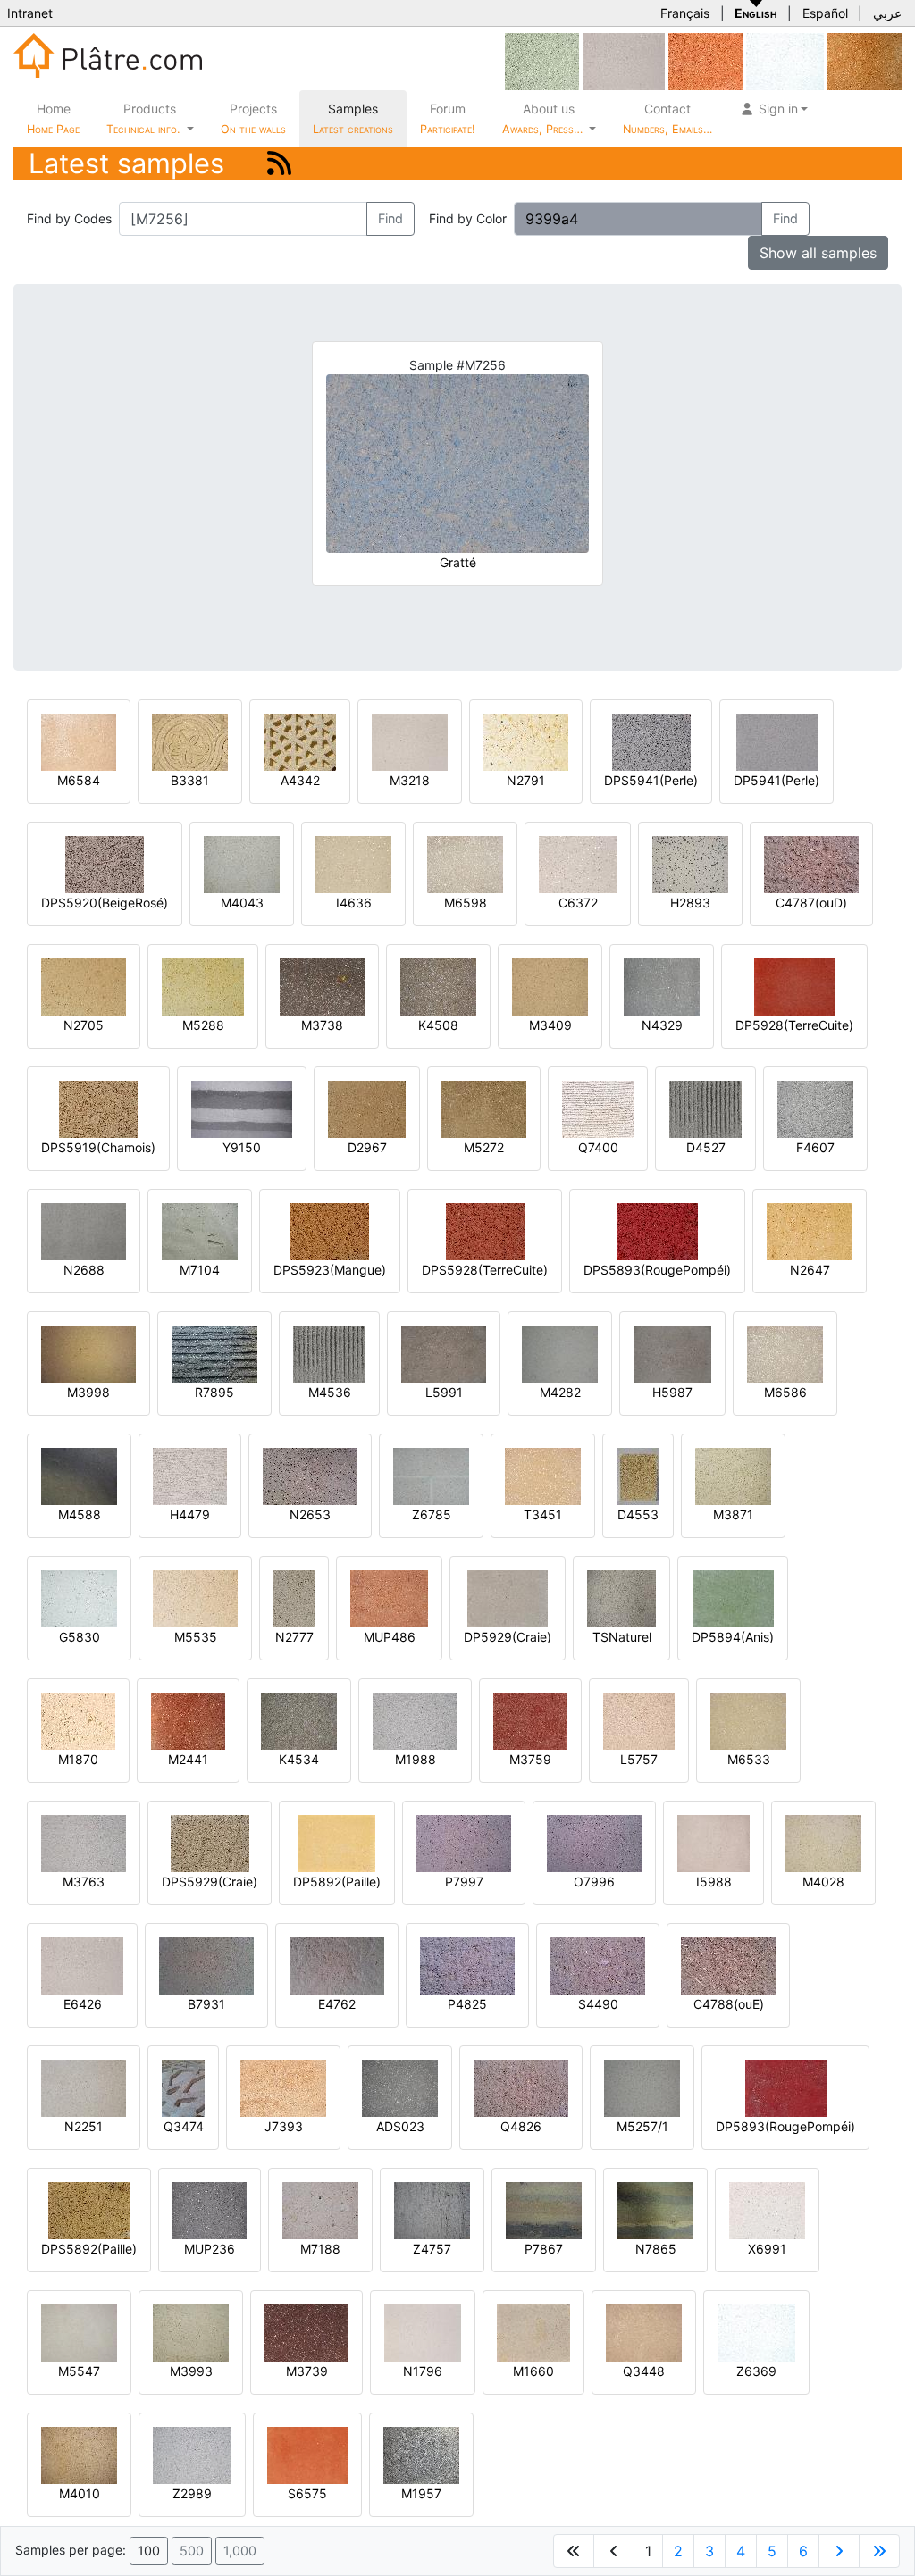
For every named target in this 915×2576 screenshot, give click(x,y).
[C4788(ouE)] (728, 1965)
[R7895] (214, 1353)
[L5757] (639, 1720)
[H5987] (672, 1353)
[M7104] (200, 1230)
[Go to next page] (839, 2551)
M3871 (733, 1514)
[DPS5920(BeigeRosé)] (105, 863)
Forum (448, 118)
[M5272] (484, 1108)
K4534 (299, 1759)
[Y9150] (242, 1108)
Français (685, 13)
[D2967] (367, 1108)
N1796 (423, 2371)
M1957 (421, 2493)
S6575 (307, 2493)
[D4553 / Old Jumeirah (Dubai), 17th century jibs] (638, 1475)
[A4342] (300, 741)
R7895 (214, 1392)
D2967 (367, 1147)
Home (53, 118)
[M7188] (320, 2209)
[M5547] (79, 2332)
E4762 (337, 2004)
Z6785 (432, 1514)
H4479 (190, 1514)
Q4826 (521, 2126)
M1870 (78, 1759)
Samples (353, 118)
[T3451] (543, 1475)
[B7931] (206, 1965)
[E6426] (624, 60)
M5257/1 (642, 2126)
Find (390, 218)
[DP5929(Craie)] (508, 1597)
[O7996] (594, 1842)
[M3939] (865, 60)
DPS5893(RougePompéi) (657, 1270)
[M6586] (785, 1353)
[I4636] (353, 863)
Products (143, 118)
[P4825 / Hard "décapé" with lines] (467, 1965)
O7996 (594, 1882)
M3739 (307, 2371)
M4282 (560, 1392)
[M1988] (415, 1720)
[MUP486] (389, 1597)
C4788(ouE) (729, 2004)
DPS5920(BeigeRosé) (105, 903)
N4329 (662, 1025)
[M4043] (242, 863)
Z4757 (432, 2249)
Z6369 (756, 2371)
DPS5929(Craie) (210, 1882)
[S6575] (307, 2454)
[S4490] (598, 1965)
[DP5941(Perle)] (777, 741)
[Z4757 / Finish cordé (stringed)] (432, 2209)
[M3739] (306, 2332)
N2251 (84, 2126)
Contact (667, 118)
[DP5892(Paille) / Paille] (337, 1842)
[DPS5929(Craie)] (210, 1842)
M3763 (84, 1882)
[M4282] (560, 1353)
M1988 (416, 1759)
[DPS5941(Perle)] (651, 741)
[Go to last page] (879, 2551)
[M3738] (322, 986)
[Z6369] (785, 60)
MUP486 (390, 1637)
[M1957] (421, 2454)
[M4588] (79, 1475)
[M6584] (79, 741)
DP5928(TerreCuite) (794, 1025)
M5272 (484, 1147)
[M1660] (533, 2332)
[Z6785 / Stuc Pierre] (431, 1475)
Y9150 (242, 1147)
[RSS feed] (279, 163)
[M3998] (88, 1353)
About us (544, 118)
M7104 (200, 1270)
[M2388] (705, 60)
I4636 (354, 903)
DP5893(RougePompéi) (785, 2126)
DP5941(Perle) (776, 780)
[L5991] (444, 1353)
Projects (253, 118)
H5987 (672, 1392)
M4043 (242, 903)
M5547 (79, 2371)
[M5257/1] (642, 2087)
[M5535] (195, 1597)
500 (192, 2551)
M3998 (88, 1392)
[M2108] (542, 60)
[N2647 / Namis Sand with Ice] (810, 1230)
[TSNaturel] (621, 1597)
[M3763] (84, 1842)
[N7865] (655, 2209)
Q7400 (598, 1147)
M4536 (330, 1392)
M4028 (823, 1882)
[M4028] (823, 1842)
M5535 (196, 1637)
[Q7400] (598, 1108)
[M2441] (188, 1720)
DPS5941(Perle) (651, 780)
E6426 (83, 2004)
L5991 (444, 1392)
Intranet (30, 13)
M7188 (320, 2249)
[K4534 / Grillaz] (299, 1720)
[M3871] (733, 1475)
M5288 (203, 1025)
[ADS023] (400, 2087)
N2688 (84, 1270)
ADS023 (400, 2126)
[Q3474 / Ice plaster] (183, 2087)
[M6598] (465, 863)
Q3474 (184, 2126)
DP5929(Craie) (508, 1637)
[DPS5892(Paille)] (89, 2209)
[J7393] (283, 2087)
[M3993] (191, 2332)
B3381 (190, 780)
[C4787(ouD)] (811, 863)
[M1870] (78, 1720)
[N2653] (310, 1475)
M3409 (550, 1025)
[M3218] (410, 741)
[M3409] (550, 986)
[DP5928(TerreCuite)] (795, 986)
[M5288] (203, 986)
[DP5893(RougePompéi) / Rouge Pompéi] (786, 2087)
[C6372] (578, 863)
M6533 (749, 1759)
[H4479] (190, 1475)
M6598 (466, 903)
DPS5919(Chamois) (98, 1147)
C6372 (578, 903)
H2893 (690, 903)
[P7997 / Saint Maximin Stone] (464, 1842)
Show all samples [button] (818, 253)
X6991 (767, 2249)
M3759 (530, 1759)
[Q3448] (644, 2332)
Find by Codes (69, 218)
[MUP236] (210, 2209)
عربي (887, 13)
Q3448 (644, 2371)
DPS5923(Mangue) (330, 1270)
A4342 (300, 780)
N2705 (84, 1025)
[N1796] (423, 2332)
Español (825, 13)
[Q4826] (521, 2087)
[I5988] (714, 1842)
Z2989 (192, 2493)
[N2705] (84, 986)
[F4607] (815, 1108)
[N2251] (84, 2087)
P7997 (464, 1882)
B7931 (206, 2004)
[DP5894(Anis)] (733, 1597)
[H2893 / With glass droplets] (690, 863)
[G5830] (79, 1597)
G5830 (80, 1637)
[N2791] (526, 741)
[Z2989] (192, 2454)
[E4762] (337, 1965)
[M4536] (329, 1353)
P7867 (544, 2249)
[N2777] (294, 1597)
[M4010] (79, 2454)
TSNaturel (622, 1637)
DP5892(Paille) (337, 1882)
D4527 (706, 1147)
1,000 (240, 2551)
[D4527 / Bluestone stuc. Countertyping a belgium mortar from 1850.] (705, 1108)
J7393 (284, 2126)
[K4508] (438, 986)
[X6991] (767, 2209)
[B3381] (190, 741)
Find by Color (468, 218)
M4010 (80, 2493)
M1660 (533, 2371)
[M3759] (530, 1720)
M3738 (322, 1025)
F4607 (815, 1147)
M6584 (79, 780)
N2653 (310, 1514)
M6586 (785, 1392)
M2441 (188, 1759)
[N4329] (662, 986)
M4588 (80, 1514)
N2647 (810, 1270)
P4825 (467, 2004)
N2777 (294, 1637)
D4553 (638, 1514)
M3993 (191, 2371)
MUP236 (210, 2249)
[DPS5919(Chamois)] (98, 1108)
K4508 (438, 1025)
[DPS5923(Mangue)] (330, 1230)
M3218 (410, 780)
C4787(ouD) (811, 903)
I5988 (714, 1882)
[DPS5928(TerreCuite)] (485, 1230)
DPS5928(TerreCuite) (485, 1270)
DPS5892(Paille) (89, 2249)
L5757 (639, 1759)
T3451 (543, 1514)
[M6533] (748, 1720)
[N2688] (84, 1230)
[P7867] (544, 2209)
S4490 (598, 2004)
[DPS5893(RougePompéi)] (657, 1230)
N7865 (656, 2249)
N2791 (526, 780)
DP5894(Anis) (733, 1637)
